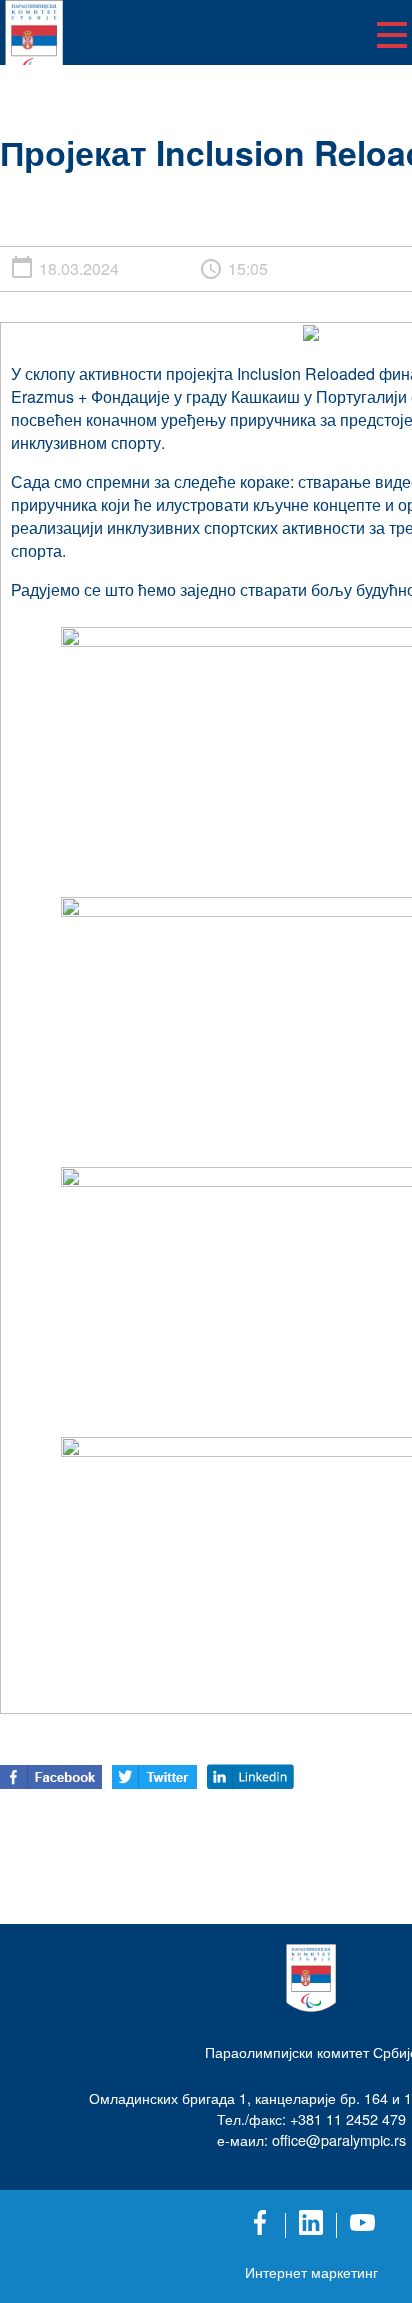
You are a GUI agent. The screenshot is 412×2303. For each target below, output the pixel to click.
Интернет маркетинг (311, 2272)
